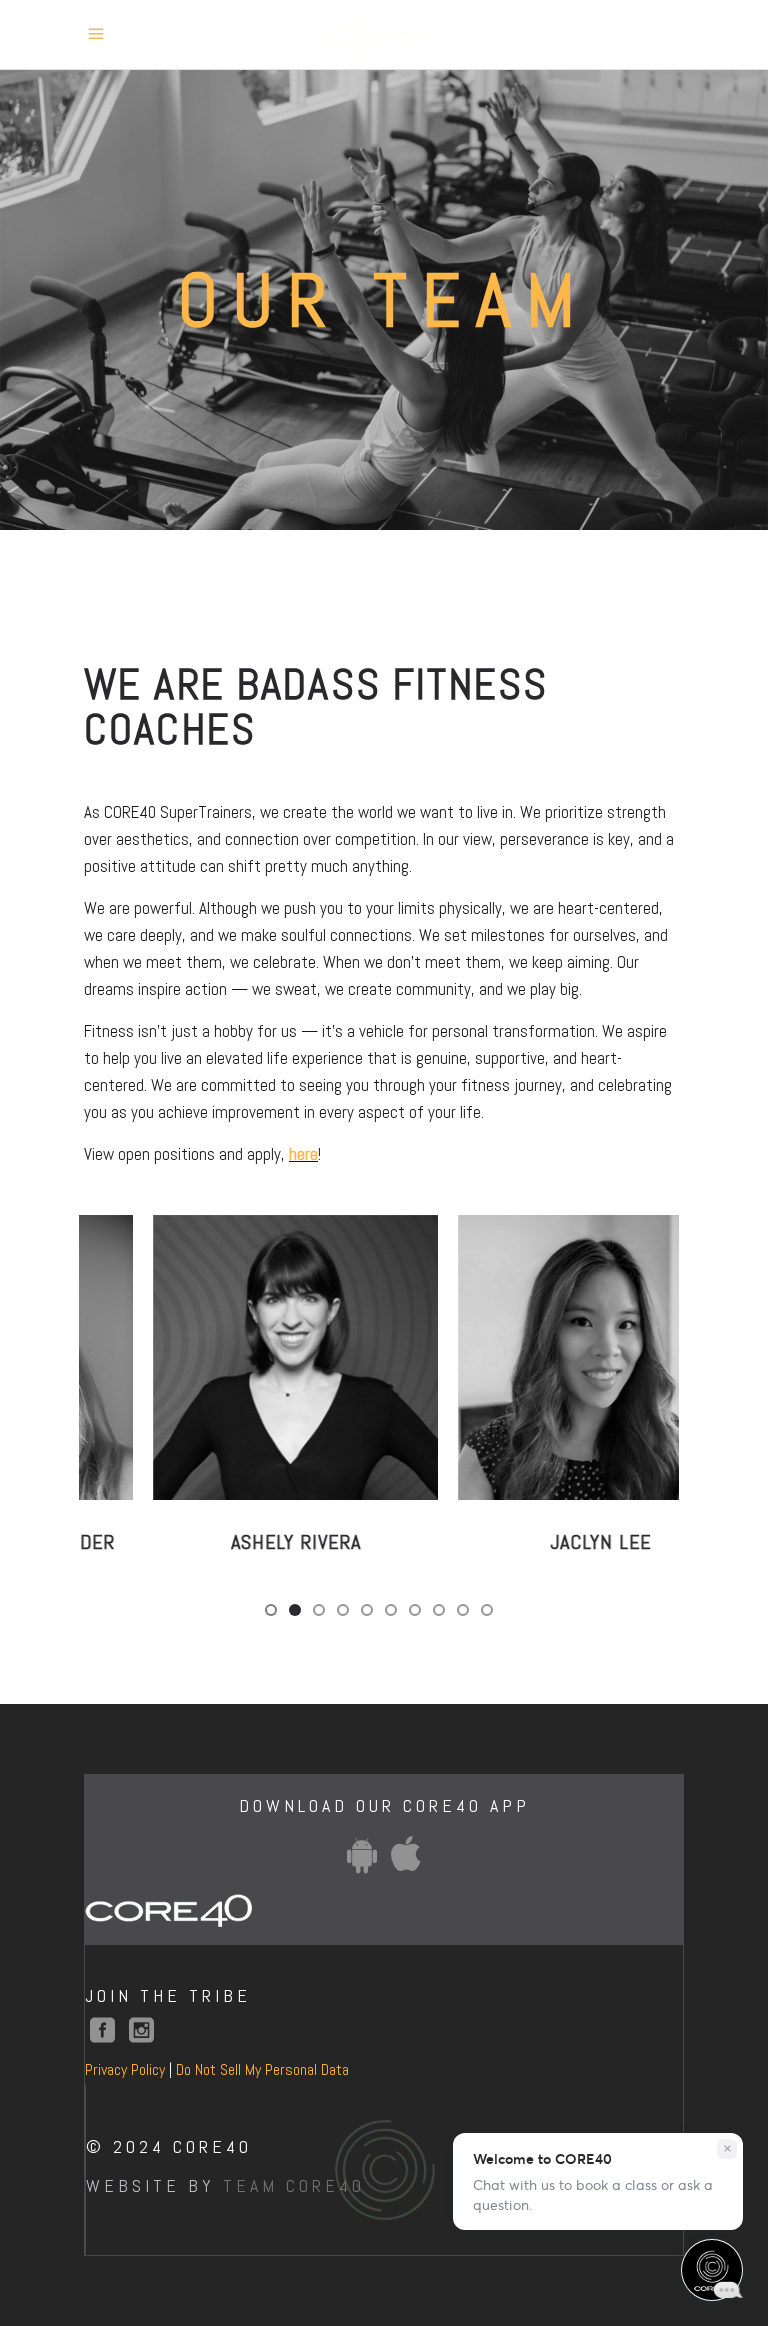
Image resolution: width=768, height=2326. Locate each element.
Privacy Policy (125, 2069)
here (303, 1154)
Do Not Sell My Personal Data (262, 2069)
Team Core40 (294, 2185)
